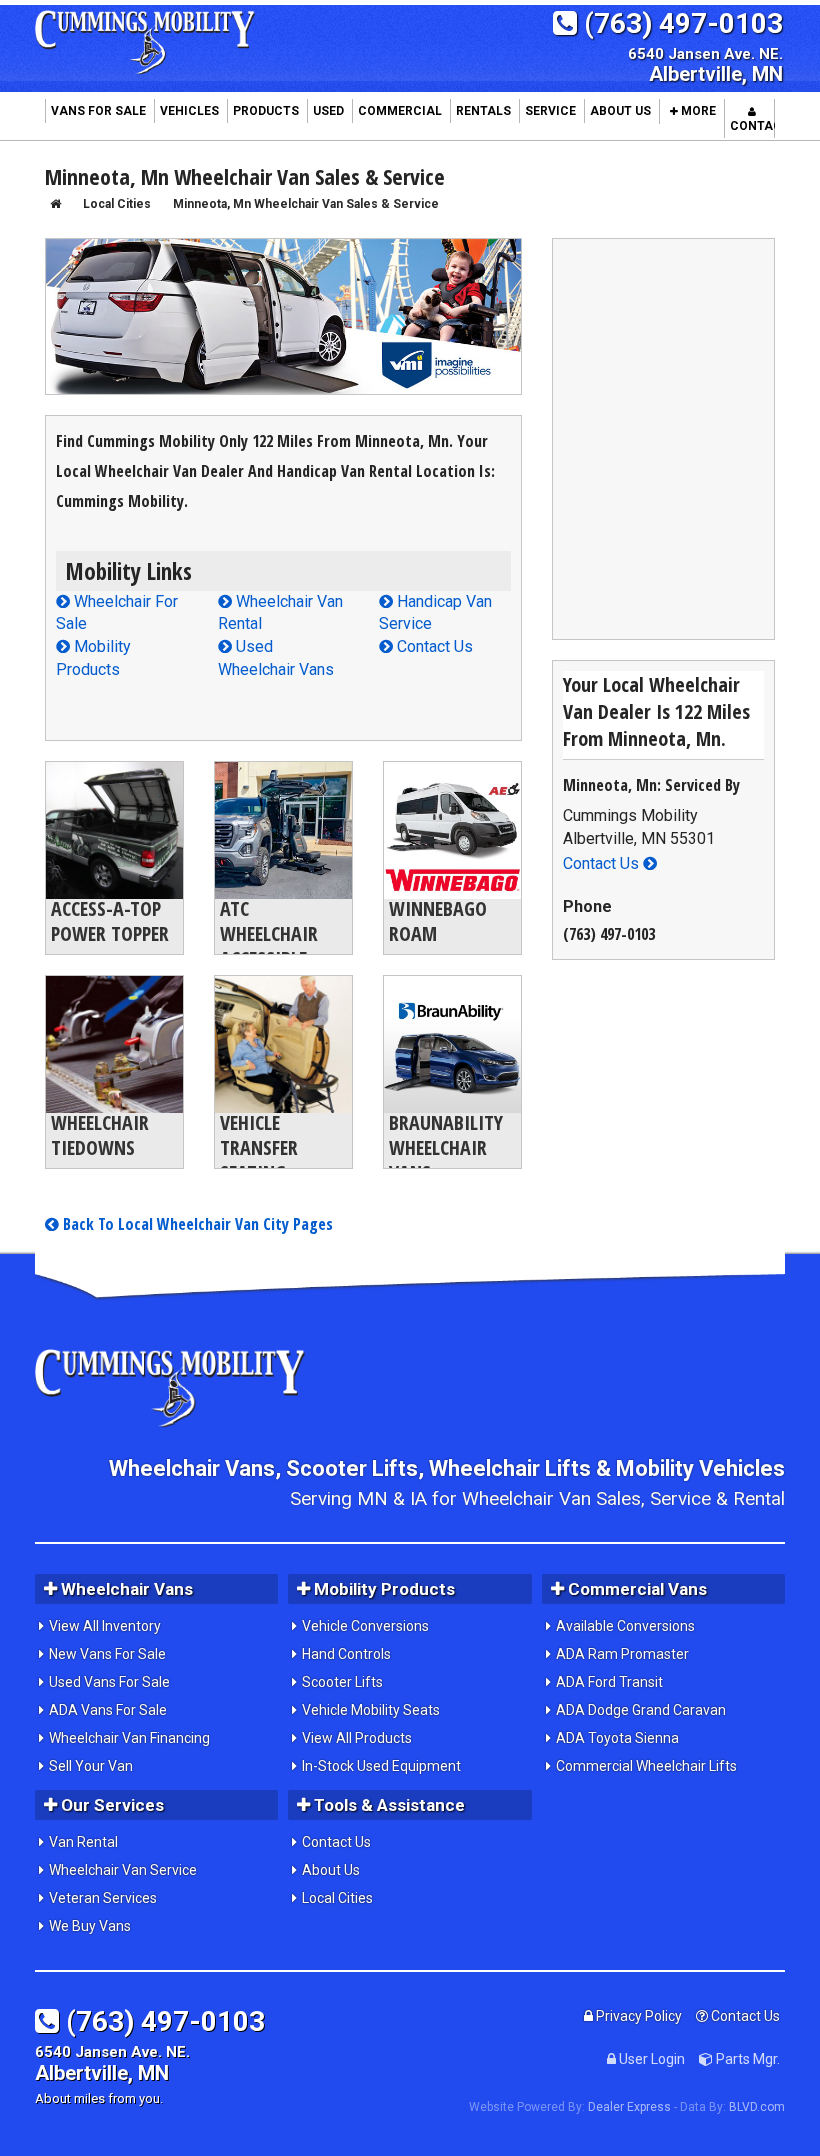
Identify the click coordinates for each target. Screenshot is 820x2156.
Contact (752, 126)
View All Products (357, 1738)
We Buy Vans (90, 1926)
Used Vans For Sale (109, 1682)
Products (266, 111)
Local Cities (337, 1898)
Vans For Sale (98, 111)
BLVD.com (757, 2107)
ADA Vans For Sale (108, 1710)
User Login (650, 2059)
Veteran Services (103, 1898)
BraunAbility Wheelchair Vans (446, 1147)
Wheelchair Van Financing (129, 1738)
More (697, 111)
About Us (620, 111)
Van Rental (83, 1842)
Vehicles (189, 111)
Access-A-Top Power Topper (110, 921)
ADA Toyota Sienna (617, 1738)
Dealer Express (629, 2107)
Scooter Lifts (342, 1682)
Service (550, 111)
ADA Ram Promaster (622, 1654)
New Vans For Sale (107, 1654)
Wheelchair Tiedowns (100, 1135)
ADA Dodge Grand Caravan (641, 1710)
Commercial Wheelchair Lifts (646, 1766)
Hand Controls (346, 1654)
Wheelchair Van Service (123, 1870)
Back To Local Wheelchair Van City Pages (196, 1224)
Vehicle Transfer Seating (259, 1147)
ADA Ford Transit (609, 1682)
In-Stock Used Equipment (381, 1766)
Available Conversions (625, 1626)
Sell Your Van (91, 1766)
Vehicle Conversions (365, 1626)
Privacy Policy (637, 2016)
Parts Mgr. (746, 2059)
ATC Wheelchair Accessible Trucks (269, 946)
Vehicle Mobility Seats (371, 1710)
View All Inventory (105, 1626)
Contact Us (433, 646)
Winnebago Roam (438, 921)
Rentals (483, 111)
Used (328, 111)
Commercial (400, 111)
